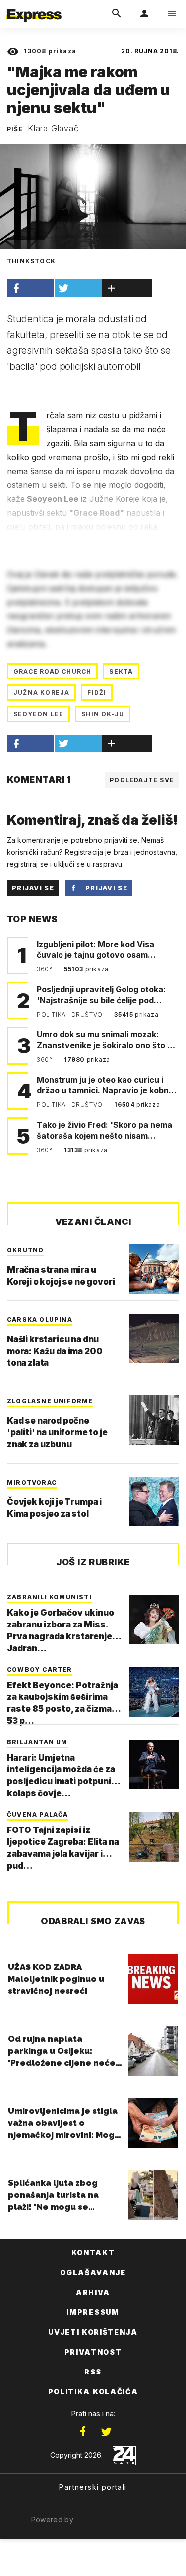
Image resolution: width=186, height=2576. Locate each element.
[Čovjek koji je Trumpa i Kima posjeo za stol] (154, 1501)
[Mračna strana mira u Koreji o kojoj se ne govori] (154, 1269)
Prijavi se (33, 888)
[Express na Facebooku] (83, 2432)
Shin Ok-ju (103, 714)
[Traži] (117, 14)
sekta (121, 671)
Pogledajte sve (142, 780)
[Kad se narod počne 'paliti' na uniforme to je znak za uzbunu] (154, 1420)
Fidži (97, 693)
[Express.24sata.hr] (34, 6)
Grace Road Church (52, 671)
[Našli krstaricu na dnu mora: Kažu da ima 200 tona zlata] (154, 1339)
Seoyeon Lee (38, 714)
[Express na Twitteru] (106, 2432)
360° (45, 969)
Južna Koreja (41, 693)
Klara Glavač (53, 128)
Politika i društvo (70, 1014)
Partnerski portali (93, 2487)
